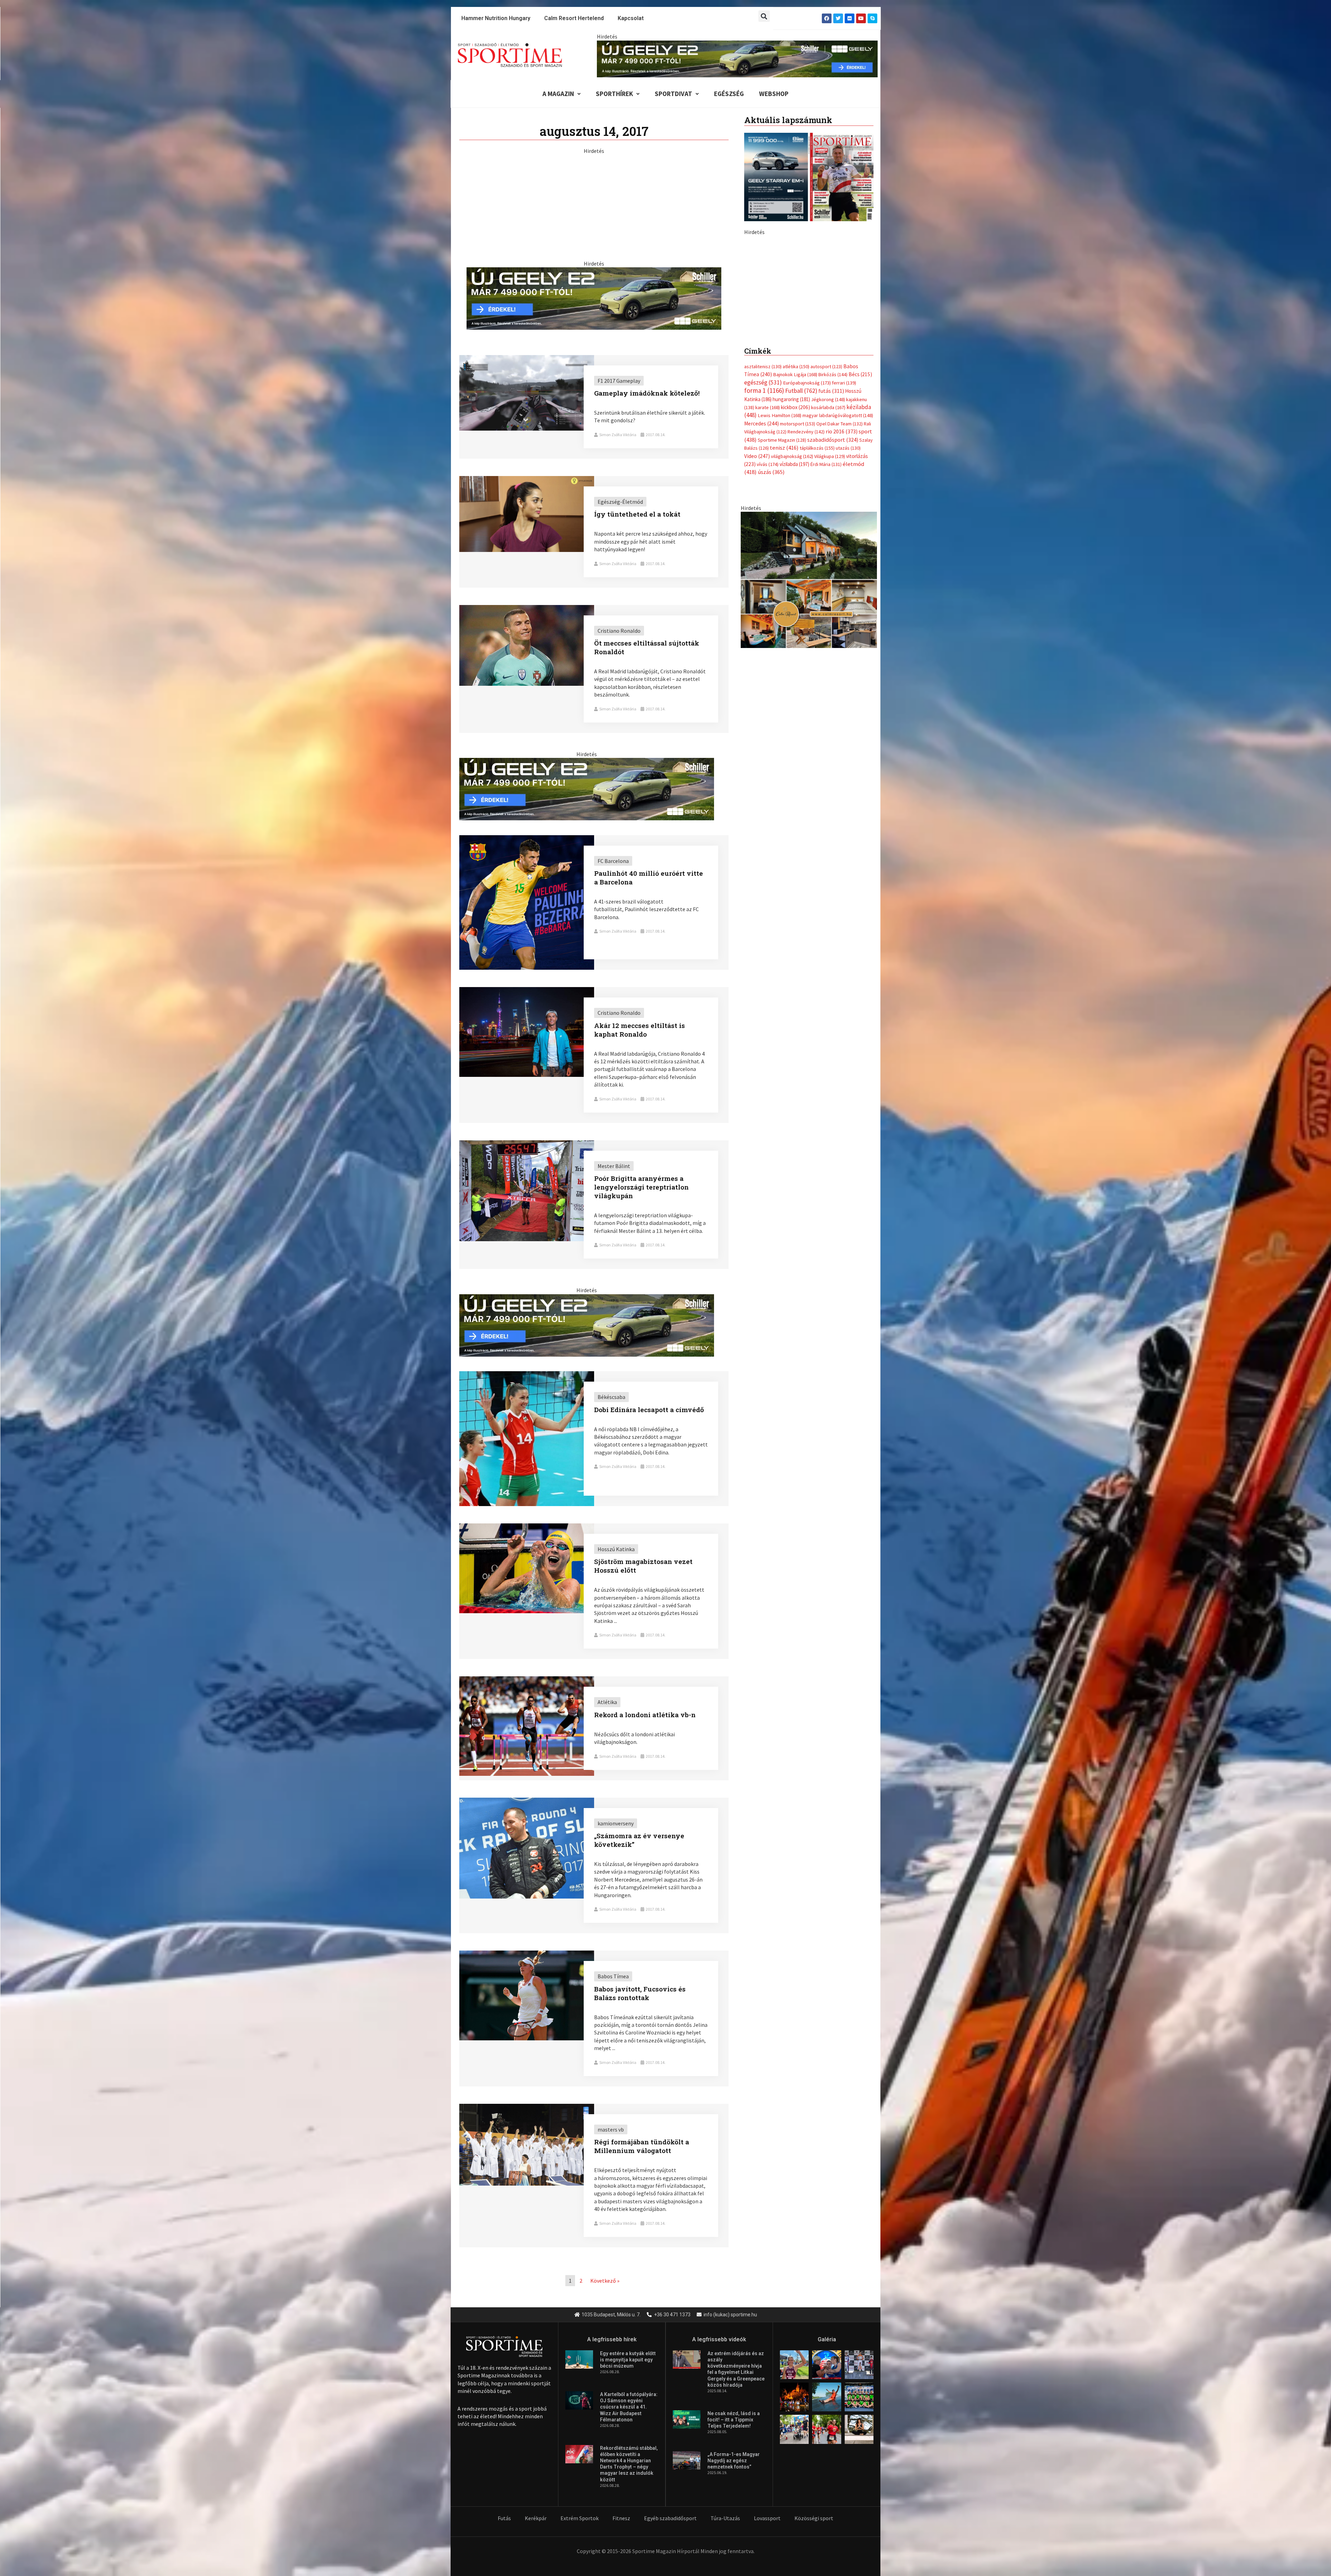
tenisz (784, 593)
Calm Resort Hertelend (574, 18)
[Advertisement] (594, 203)
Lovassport (767, 2518)
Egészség (729, 94)
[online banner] (809, 725)
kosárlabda (828, 553)
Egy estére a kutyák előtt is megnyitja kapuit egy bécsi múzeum (628, 2360)
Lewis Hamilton (780, 561)
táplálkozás (817, 594)
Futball (801, 536)
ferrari (844, 528)
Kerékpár (536, 2518)
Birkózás (833, 520)
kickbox (795, 553)
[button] (764, 16)
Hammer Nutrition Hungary (496, 18)
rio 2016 (842, 577)
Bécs (860, 520)
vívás (768, 610)
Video (757, 601)
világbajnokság (792, 602)
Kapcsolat (631, 18)
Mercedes (762, 569)
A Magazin (558, 94)
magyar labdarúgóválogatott (838, 561)
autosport (826, 512)
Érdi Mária (826, 610)
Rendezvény (806, 577)
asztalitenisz (763, 512)
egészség (763, 528)
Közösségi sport (814, 2518)
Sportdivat (673, 94)
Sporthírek (614, 94)
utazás (848, 594)
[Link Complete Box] (594, 407)
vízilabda (794, 610)
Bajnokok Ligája (795, 520)
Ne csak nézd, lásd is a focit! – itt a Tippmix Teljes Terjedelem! (734, 2420)
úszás (771, 617)
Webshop (774, 94)
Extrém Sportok (580, 2518)
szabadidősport (833, 585)
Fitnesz (621, 2518)
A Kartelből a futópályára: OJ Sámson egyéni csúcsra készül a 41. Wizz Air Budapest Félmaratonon (629, 2407)
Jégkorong (828, 545)
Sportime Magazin (782, 585)
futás (831, 536)
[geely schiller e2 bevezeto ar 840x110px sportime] (737, 58)
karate (768, 553)
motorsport (798, 569)
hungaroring (791, 544)
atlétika (796, 512)
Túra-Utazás (725, 2518)
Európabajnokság (807, 528)
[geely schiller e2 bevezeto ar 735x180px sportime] (594, 298)
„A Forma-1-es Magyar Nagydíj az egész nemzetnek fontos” (734, 2461)
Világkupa (830, 602)
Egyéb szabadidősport (670, 2518)
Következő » (605, 2281)
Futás (504, 2518)
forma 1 (764, 536)
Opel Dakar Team (840, 569)
